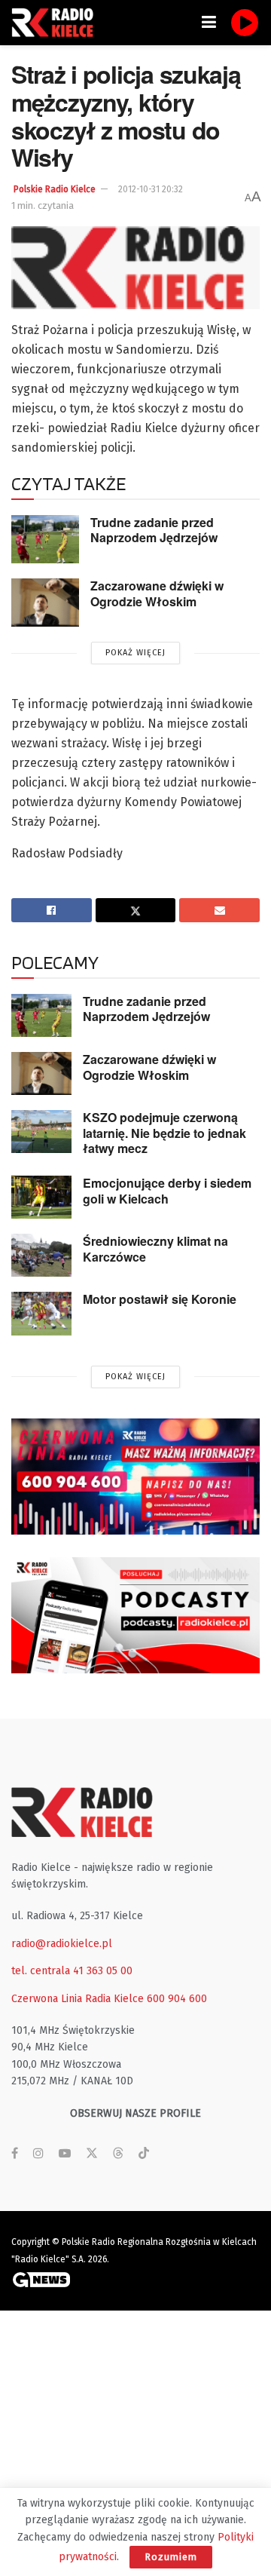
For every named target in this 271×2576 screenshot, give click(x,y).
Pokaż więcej (135, 653)
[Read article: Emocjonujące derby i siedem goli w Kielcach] (41, 1197)
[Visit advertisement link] (135, 1477)
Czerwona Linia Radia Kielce (78, 1999)
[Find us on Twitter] (92, 2154)
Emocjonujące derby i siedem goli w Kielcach (167, 1191)
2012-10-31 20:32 (151, 189)
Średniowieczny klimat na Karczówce (155, 1249)
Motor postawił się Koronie (160, 1299)
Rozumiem (171, 2557)
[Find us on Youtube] (65, 2154)
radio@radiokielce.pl (62, 1944)
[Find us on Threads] (118, 2154)
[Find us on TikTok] (144, 2154)
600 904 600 (177, 1999)
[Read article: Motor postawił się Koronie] (41, 1313)
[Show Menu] (209, 23)
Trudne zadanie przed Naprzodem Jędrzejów (154, 530)
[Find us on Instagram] (38, 2154)
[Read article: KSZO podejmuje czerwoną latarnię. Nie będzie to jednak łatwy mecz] (41, 1132)
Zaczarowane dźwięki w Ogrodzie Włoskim (157, 593)
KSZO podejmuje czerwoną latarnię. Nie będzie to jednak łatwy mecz (164, 1133)
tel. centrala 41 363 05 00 (72, 1971)
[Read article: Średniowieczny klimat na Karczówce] (41, 1255)
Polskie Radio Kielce (55, 189)
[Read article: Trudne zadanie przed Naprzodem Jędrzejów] (45, 539)
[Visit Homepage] (56, 23)
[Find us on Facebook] (15, 2154)
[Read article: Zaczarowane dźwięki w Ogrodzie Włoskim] (45, 603)
